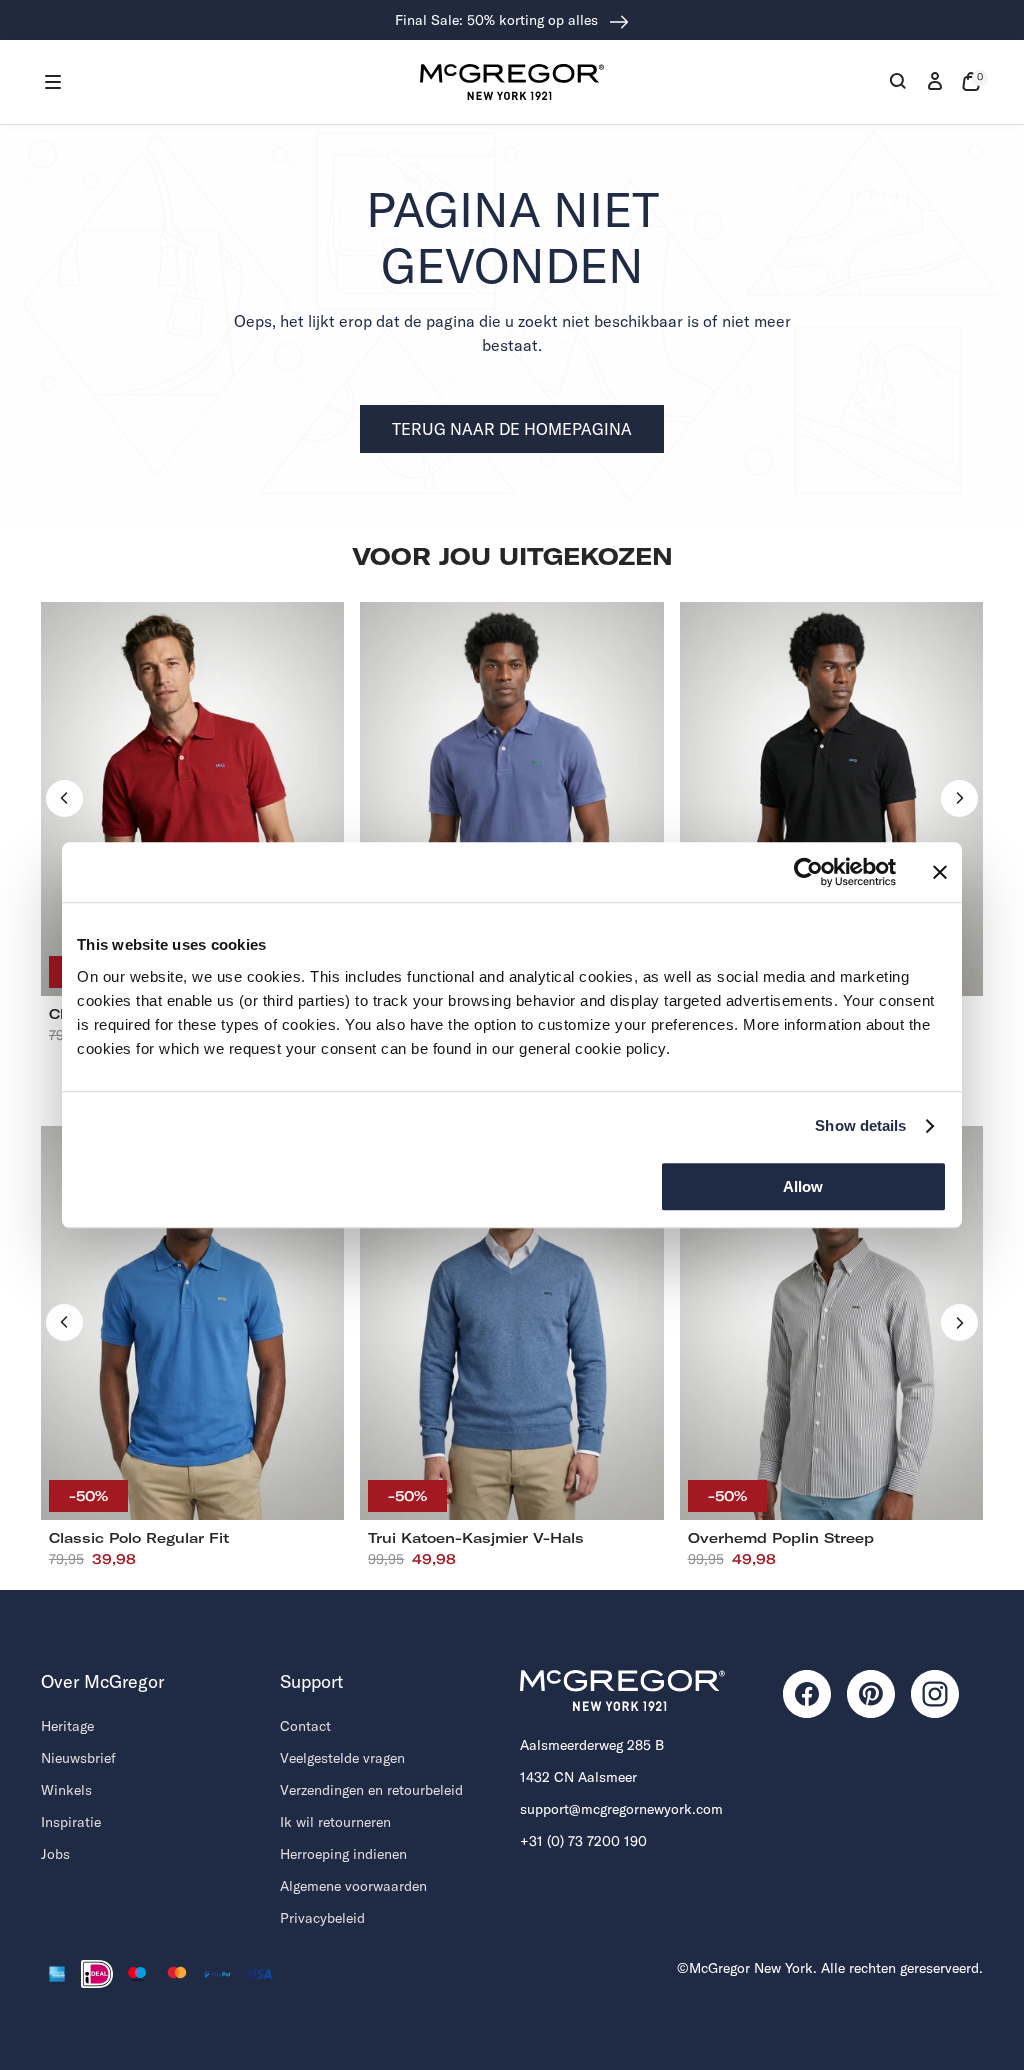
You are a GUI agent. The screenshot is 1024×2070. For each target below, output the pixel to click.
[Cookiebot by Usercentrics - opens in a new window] (808, 872)
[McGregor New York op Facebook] (807, 1694)
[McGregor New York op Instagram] (935, 1694)
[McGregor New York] (512, 82)
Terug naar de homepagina (512, 429)
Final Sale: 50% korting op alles (498, 20)
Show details (860, 1125)
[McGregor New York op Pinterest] (871, 1694)
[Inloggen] (935, 82)
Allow (803, 1186)
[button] (53, 82)
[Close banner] (940, 872)
